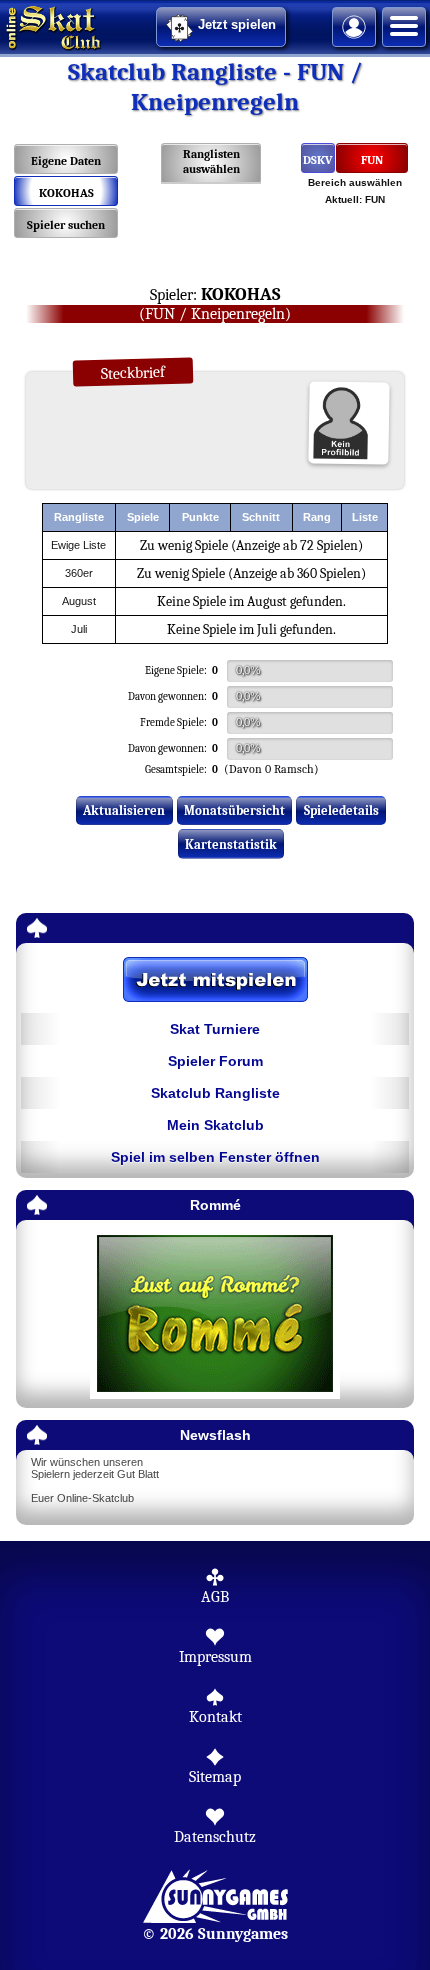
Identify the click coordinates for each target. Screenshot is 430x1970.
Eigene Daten (66, 161)
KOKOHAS (66, 193)
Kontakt (215, 1717)
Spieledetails (341, 810)
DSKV (318, 160)
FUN (372, 160)
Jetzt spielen (237, 24)
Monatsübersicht (234, 810)
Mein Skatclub (215, 1125)
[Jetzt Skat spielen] (215, 981)
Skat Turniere (215, 1029)
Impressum (215, 1657)
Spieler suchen (66, 225)
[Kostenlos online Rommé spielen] (215, 1314)
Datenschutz (215, 1837)
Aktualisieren (124, 810)
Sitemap (215, 1777)
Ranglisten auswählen (211, 161)
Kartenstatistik (231, 844)
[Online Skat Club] (3, 25)
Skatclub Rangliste (215, 1093)
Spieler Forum (215, 1061)
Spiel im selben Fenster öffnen (215, 1157)
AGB (215, 1597)
